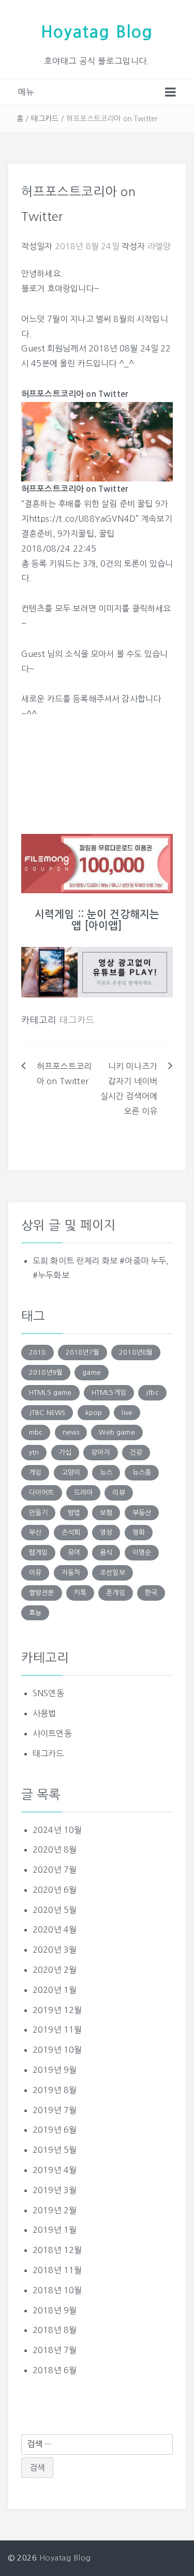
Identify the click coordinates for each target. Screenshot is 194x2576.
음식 (106, 1552)
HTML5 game (50, 1392)
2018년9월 (46, 1372)
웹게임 (38, 1552)
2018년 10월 (57, 2290)
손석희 (71, 1532)
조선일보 (113, 1573)
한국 (151, 1593)
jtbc (152, 1392)
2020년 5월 (55, 1910)
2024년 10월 (57, 1830)
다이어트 (42, 1493)
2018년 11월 (57, 2270)
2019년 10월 (57, 2050)
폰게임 (115, 1593)
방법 (74, 1513)
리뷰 (118, 1493)
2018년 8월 (55, 2330)
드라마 (83, 1493)
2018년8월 (136, 1352)
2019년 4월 (55, 2170)
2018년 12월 (57, 2250)
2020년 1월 (55, 1990)
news (71, 1432)
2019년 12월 (57, 2010)
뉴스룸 (142, 1472)
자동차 (71, 1573)
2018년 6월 (55, 2370)
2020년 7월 (55, 1870)
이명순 (142, 1552)
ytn (34, 1452)
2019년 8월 (55, 2090)
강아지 (100, 1452)
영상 (106, 1532)
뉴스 (106, 1472)
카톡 (80, 1593)
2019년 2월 (55, 2210)
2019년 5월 (55, 2150)
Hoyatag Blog (97, 32)
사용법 (44, 1713)
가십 (65, 1452)
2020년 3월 (55, 1950)
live (127, 1413)
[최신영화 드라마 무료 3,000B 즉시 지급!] (97, 864)
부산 (35, 1532)
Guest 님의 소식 (51, 654)
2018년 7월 (55, 2350)
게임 (35, 1472)
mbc (36, 1432)
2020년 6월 (55, 1890)
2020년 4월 (55, 1929)
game (92, 1372)
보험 (106, 1513)
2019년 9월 (55, 2070)
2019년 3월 (55, 2190)
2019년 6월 (55, 2130)
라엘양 (159, 246)
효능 (35, 1613)
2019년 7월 (55, 2110)
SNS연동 (48, 1693)
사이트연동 (52, 1733)
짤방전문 (42, 1593)
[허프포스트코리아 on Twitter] (97, 441)
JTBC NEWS (47, 1413)
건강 (136, 1452)
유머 (74, 1552)
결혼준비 (37, 534)
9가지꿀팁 (76, 534)
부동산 (142, 1513)
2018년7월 (83, 1352)
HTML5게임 (109, 1392)
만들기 (38, 1513)
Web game (117, 1432)
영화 (139, 1532)
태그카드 (45, 119)
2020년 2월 (55, 1970)
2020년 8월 (55, 1849)
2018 (38, 1352)
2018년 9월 (55, 2310)
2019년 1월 (55, 2230)
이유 (35, 1573)
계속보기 (156, 519)
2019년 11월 (57, 2030)
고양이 (71, 1472)
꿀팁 (107, 534)
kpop (94, 1413)
